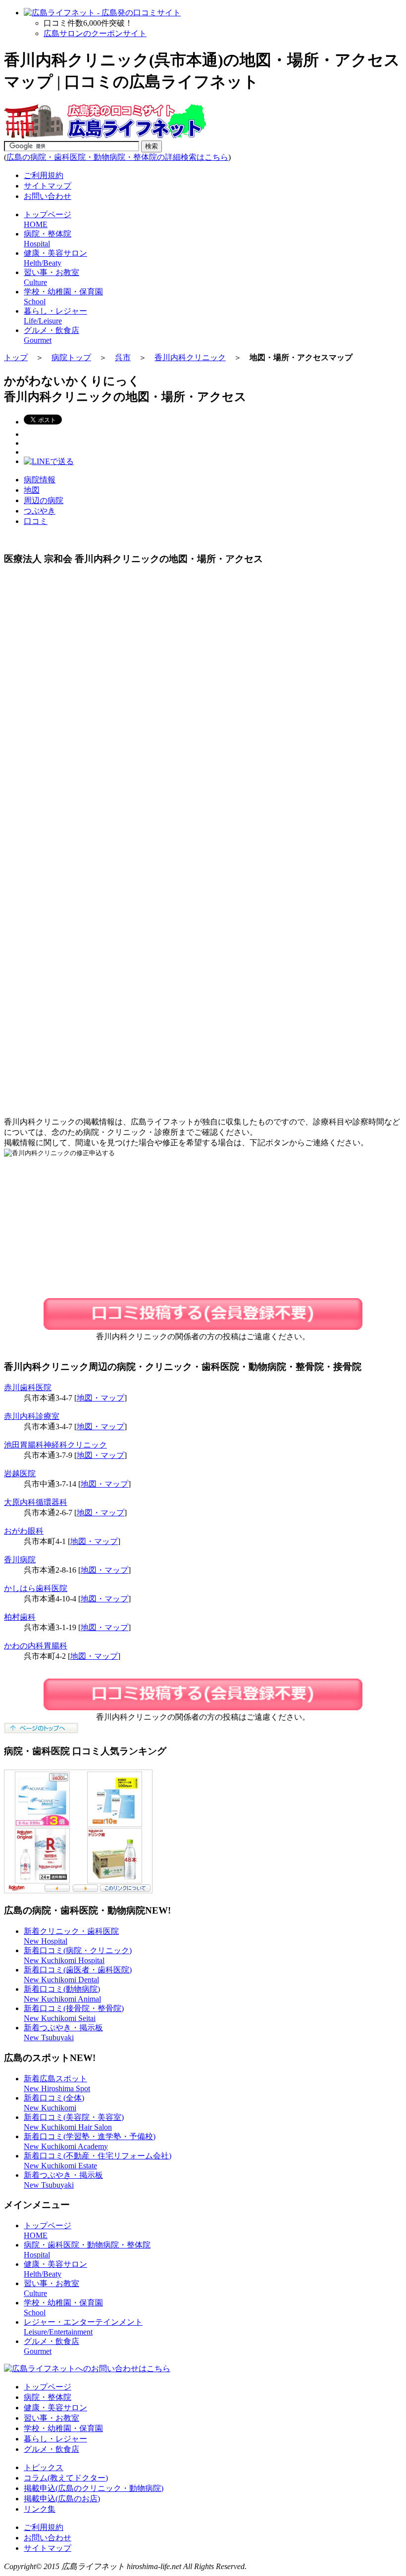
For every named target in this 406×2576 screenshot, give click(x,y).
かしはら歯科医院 (36, 1588)
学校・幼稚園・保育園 (63, 2428)
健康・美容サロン (55, 2408)
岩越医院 (20, 1474)
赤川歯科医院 (28, 1387)
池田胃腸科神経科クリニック (55, 1445)
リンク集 (40, 2509)
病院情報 (40, 480)
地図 (32, 490)
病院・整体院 (48, 2397)
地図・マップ (101, 1398)
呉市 (123, 357)
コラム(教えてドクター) (66, 2478)
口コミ (36, 521)
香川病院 (20, 1560)
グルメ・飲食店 (51, 2449)
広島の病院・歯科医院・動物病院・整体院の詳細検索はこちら (117, 157)
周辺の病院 (44, 500)
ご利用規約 (44, 175)
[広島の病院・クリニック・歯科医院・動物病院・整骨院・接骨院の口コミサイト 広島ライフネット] (105, 136)
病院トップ (71, 357)
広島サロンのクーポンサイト (95, 33)
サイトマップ (48, 186)
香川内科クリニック (190, 357)
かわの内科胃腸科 (36, 1646)
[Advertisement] (87, 896)
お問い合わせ (48, 196)
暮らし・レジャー (55, 2439)
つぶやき (40, 511)
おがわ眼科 (24, 1531)
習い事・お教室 (51, 2418)
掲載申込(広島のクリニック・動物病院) (94, 2488)
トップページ (48, 2387)
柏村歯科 (20, 1617)
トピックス (44, 2467)
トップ (16, 357)
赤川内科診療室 (32, 1416)
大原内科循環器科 (36, 1502)
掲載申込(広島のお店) (62, 2499)
